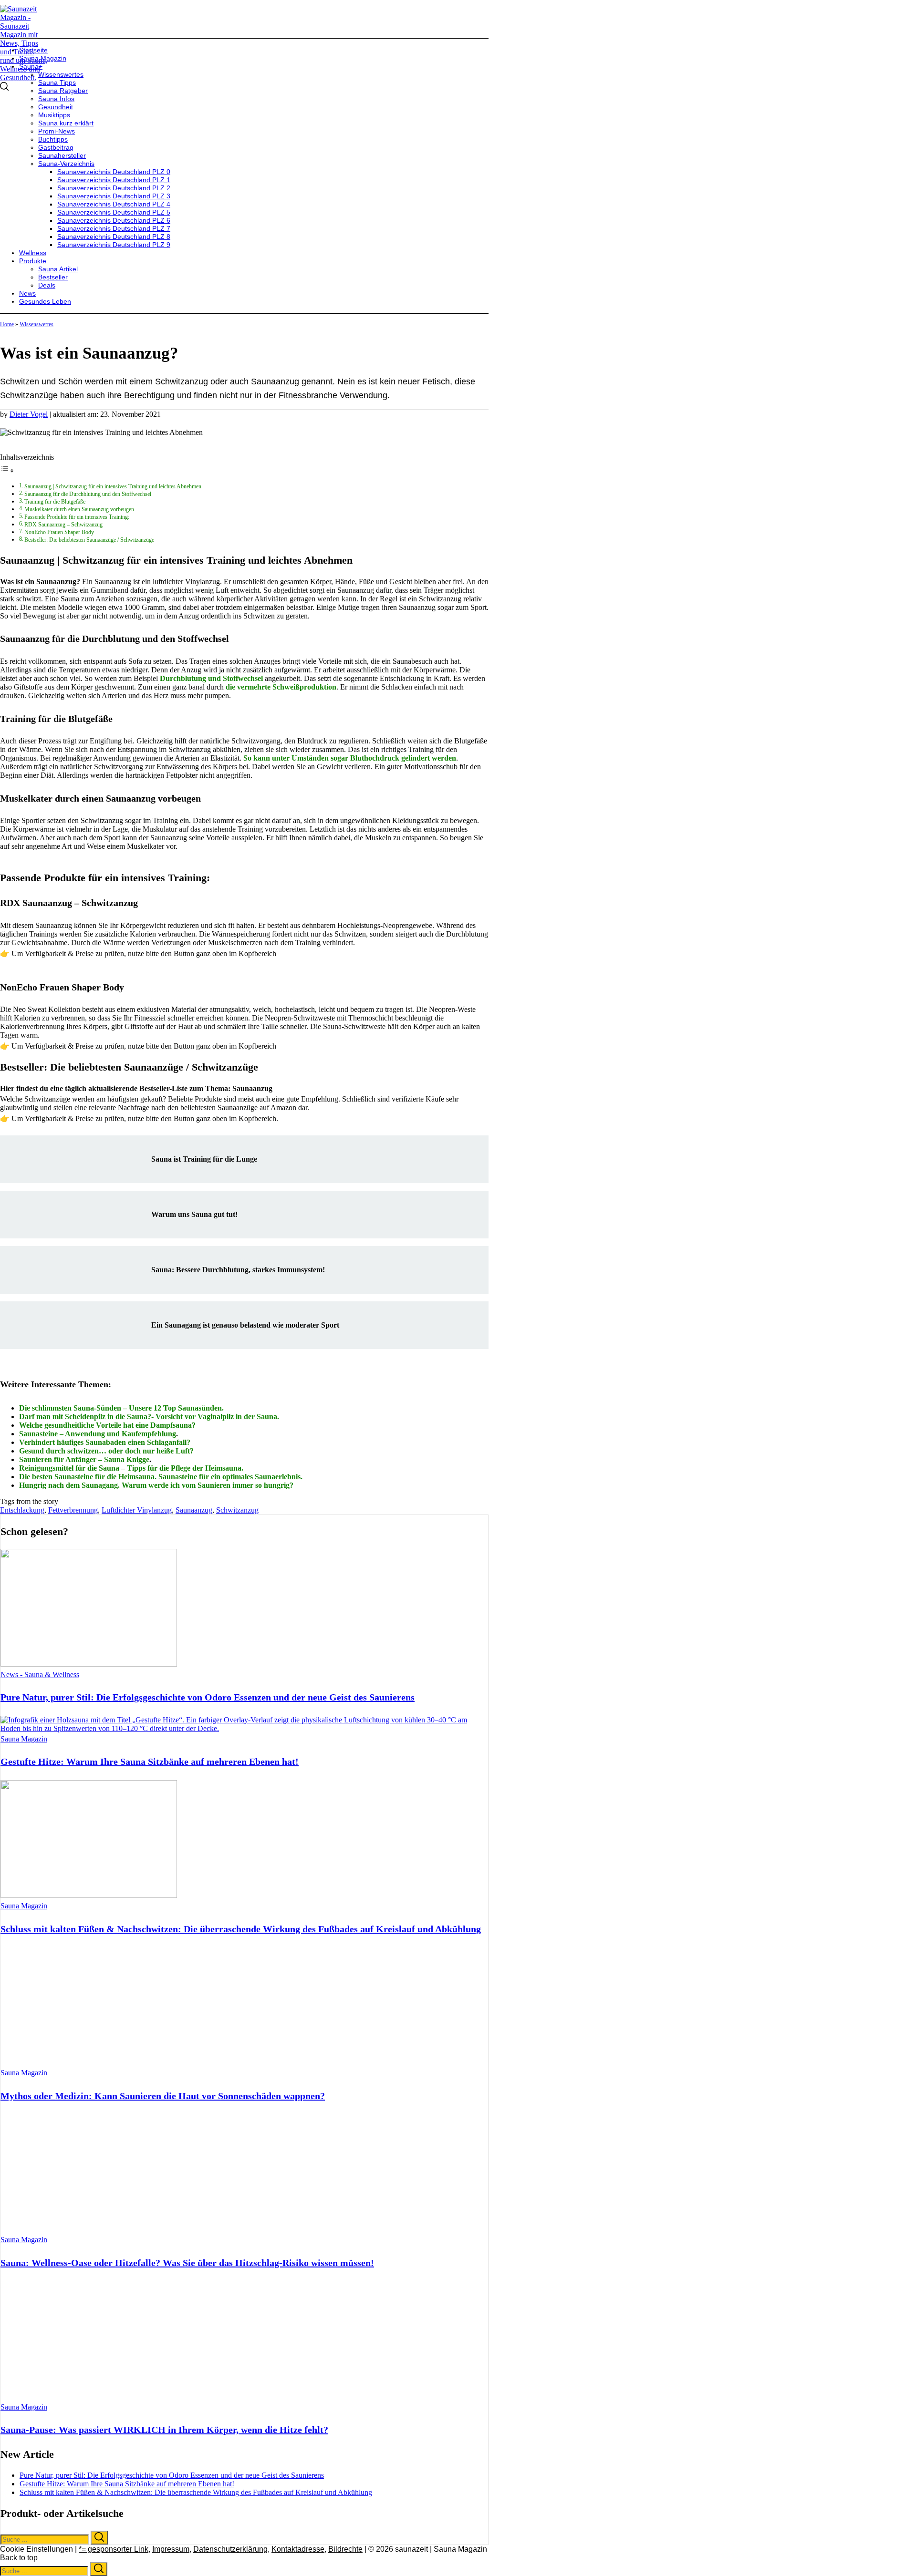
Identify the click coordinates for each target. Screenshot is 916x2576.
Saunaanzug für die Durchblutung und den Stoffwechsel (88, 494)
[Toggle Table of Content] (7, 470)
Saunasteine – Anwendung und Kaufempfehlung (98, 1434)
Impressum (171, 2549)
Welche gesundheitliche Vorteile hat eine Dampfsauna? (107, 1425)
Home (7, 324)
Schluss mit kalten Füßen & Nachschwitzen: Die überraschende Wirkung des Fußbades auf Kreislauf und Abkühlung (241, 1929)
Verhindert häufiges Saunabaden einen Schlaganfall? (105, 1442)
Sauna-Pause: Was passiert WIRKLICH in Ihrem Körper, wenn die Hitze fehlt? (164, 2430)
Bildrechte (345, 2549)
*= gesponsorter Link (114, 2549)
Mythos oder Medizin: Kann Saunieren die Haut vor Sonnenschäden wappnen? (163, 2096)
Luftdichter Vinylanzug (137, 1510)
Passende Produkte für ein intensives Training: (77, 517)
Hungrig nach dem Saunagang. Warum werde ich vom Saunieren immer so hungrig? (156, 1485)
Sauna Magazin (24, 1739)
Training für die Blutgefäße (55, 502)
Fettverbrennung (73, 1510)
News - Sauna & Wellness (40, 1674)
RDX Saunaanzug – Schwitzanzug (63, 525)
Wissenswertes (36, 324)
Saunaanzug (194, 1510)
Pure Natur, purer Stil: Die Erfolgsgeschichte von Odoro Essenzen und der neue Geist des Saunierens (208, 1697)
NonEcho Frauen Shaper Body (59, 532)
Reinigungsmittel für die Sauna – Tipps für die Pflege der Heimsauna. (131, 1468)
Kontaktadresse (298, 2549)
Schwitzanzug (237, 1510)
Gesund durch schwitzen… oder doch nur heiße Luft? (106, 1451)
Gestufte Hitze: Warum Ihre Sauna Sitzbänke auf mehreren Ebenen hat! (150, 1762)
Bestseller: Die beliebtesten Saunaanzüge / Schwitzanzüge (89, 540)
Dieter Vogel (29, 414)
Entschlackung (22, 1510)
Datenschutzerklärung (230, 2549)
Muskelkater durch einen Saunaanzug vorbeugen (79, 510)
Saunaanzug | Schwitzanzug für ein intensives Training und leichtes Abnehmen (113, 487)
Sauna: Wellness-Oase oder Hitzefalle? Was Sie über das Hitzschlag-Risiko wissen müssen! (187, 2263)
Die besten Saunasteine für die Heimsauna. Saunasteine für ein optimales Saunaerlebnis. (161, 1477)
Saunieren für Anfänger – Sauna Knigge (84, 1459)
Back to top (19, 2558)
